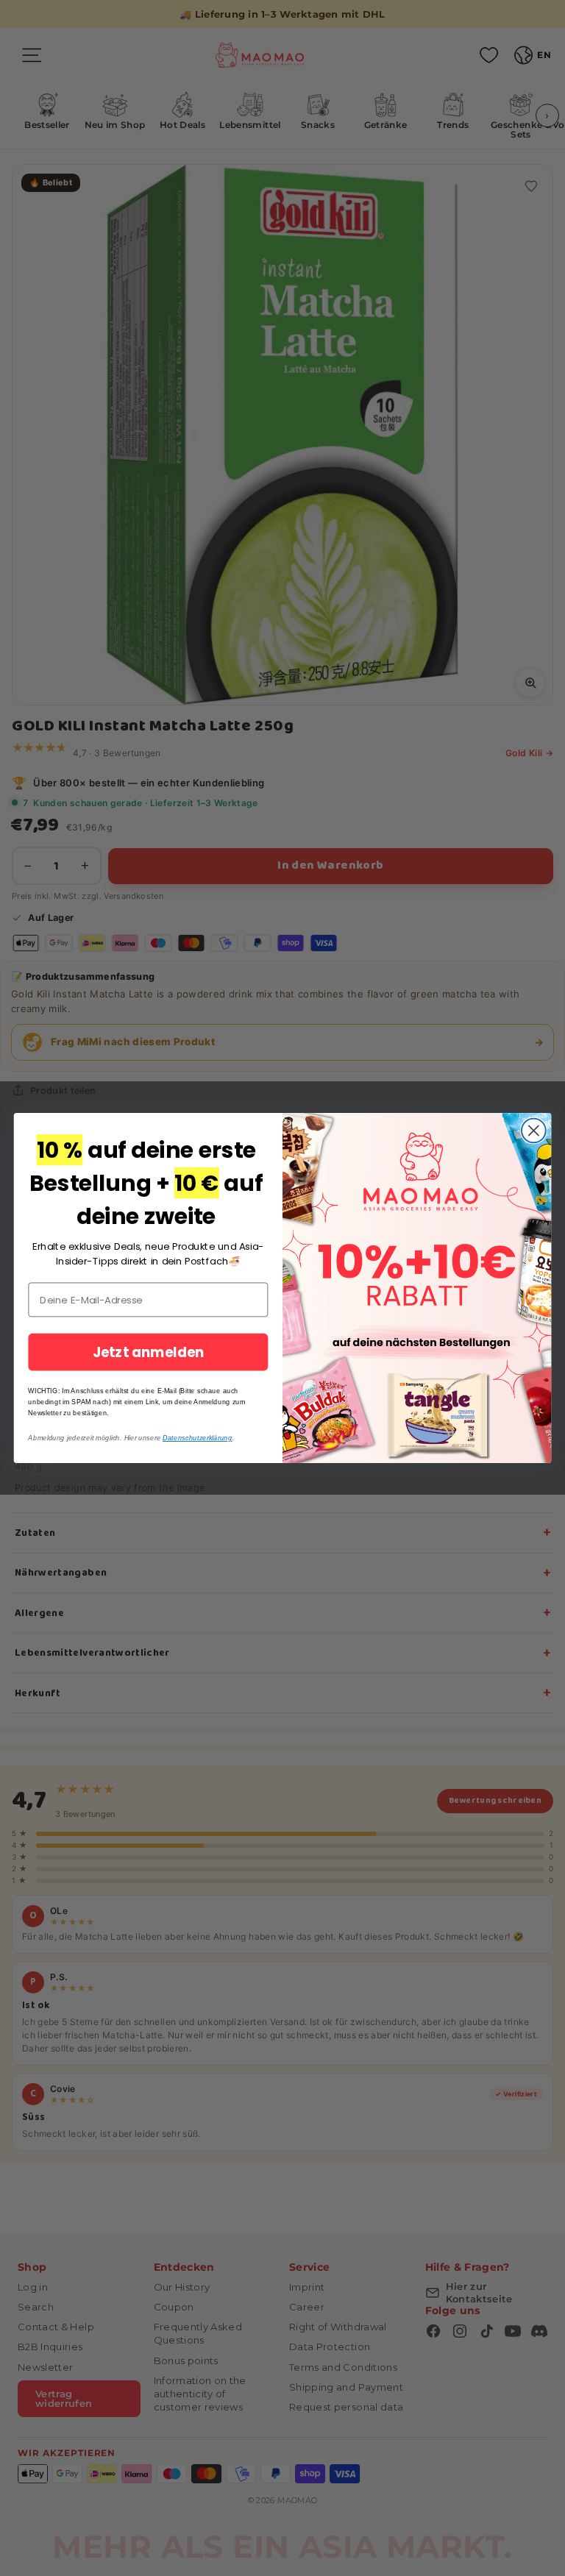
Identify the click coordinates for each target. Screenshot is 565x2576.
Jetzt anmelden (149, 1352)
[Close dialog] (534, 1131)
